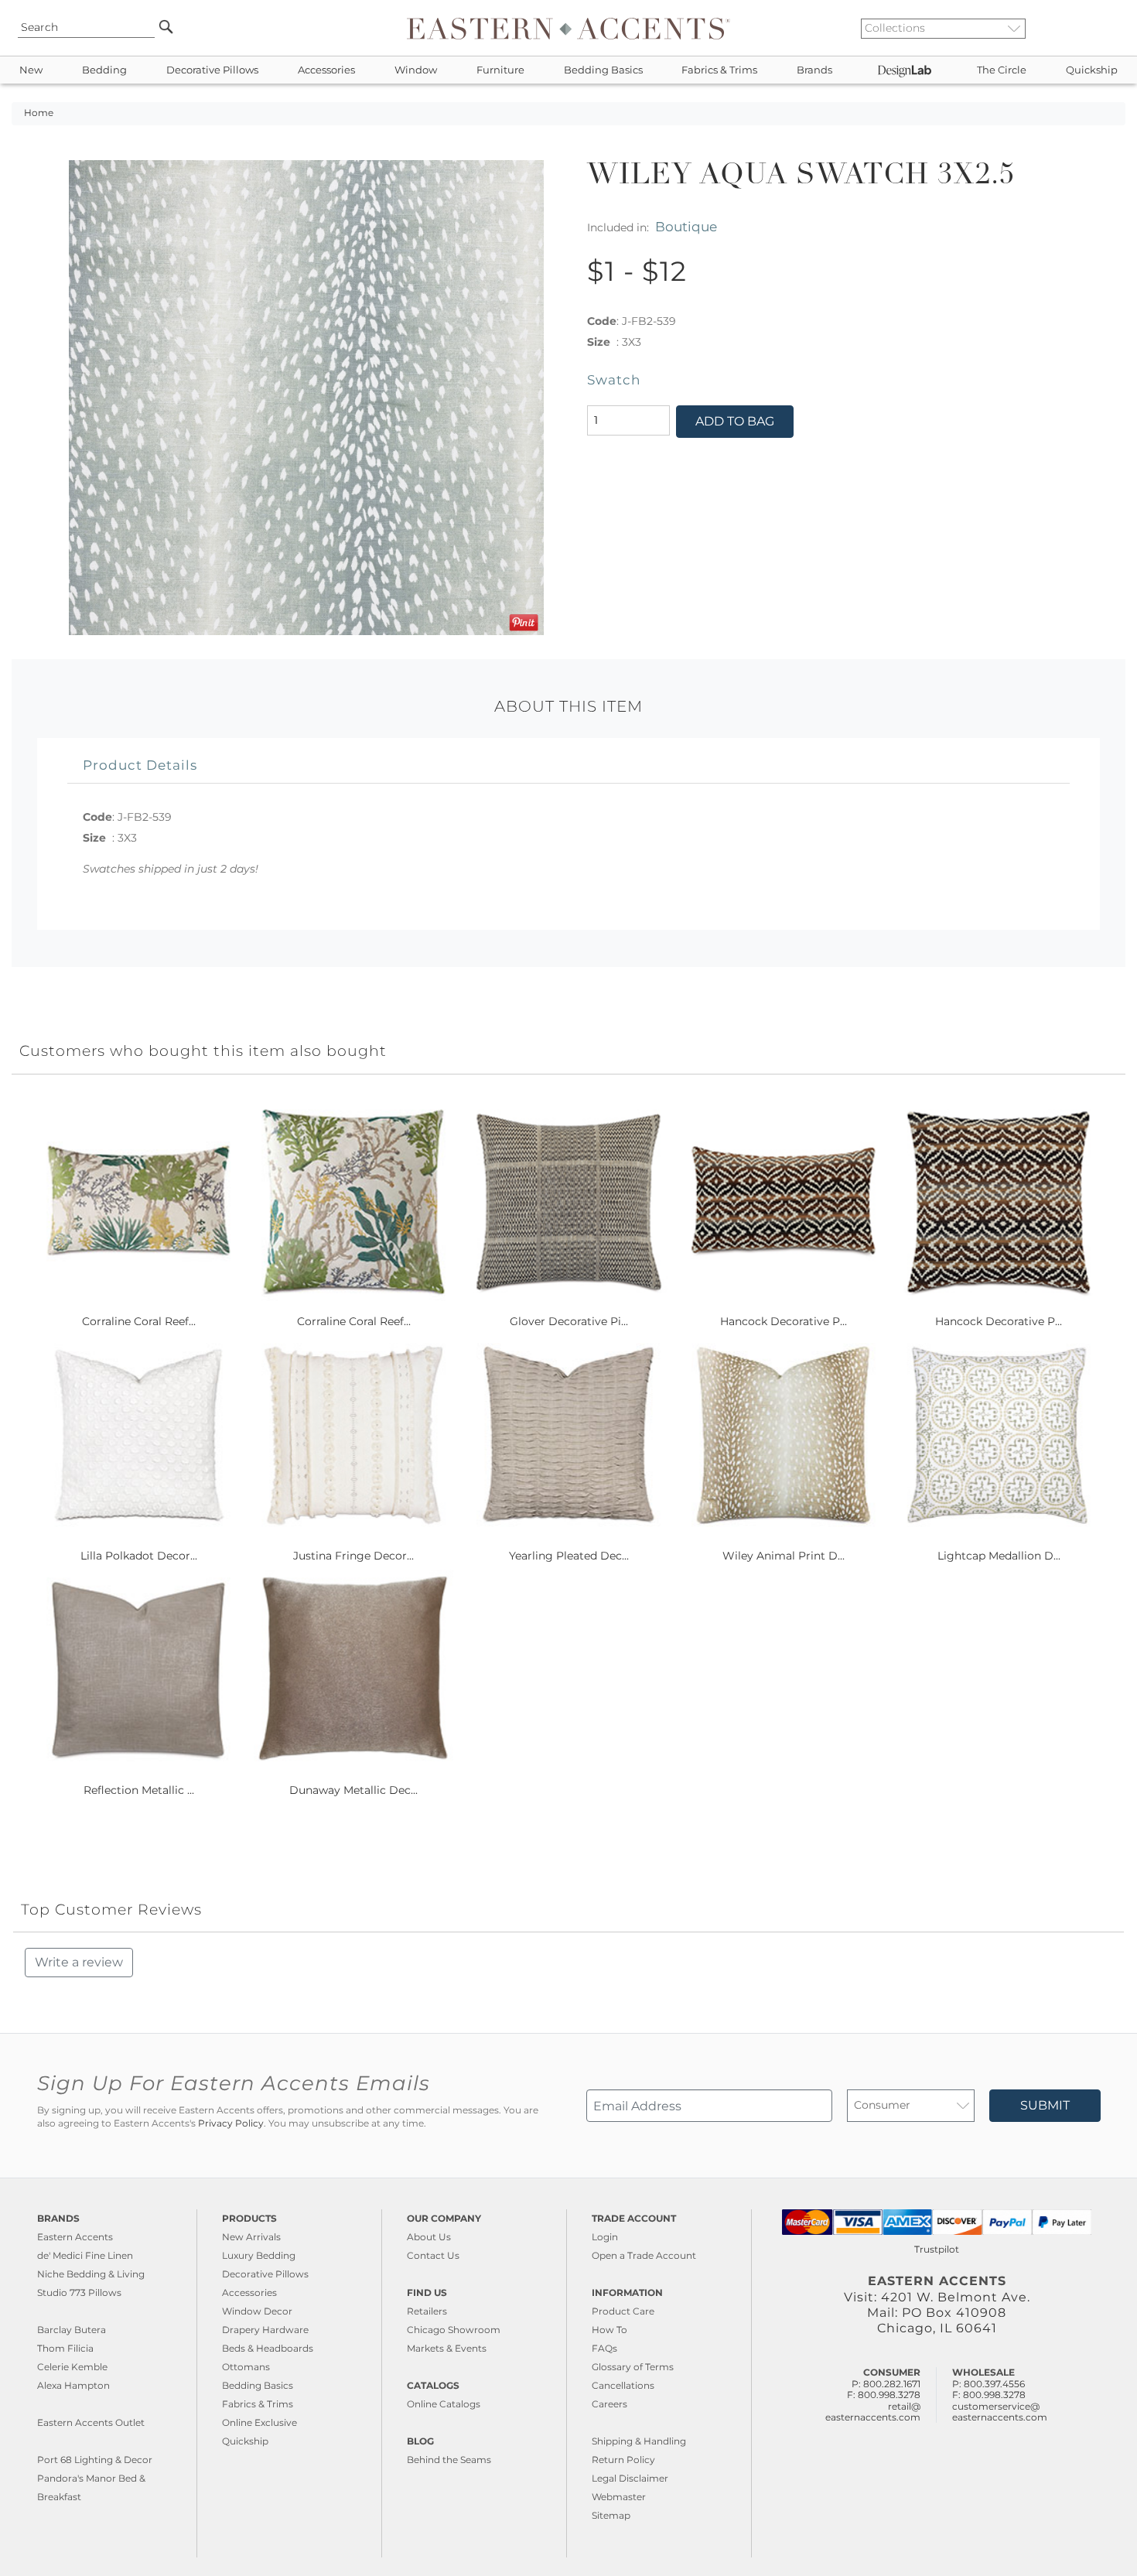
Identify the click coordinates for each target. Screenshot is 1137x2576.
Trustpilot (937, 2249)
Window (416, 70)
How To (609, 2330)
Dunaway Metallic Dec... (353, 1790)
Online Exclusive (259, 2422)
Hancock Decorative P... (784, 1321)
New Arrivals (251, 2237)
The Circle (1002, 70)
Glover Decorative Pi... (569, 1321)
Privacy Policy (231, 2123)
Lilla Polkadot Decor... (139, 1556)
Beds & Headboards (268, 2348)
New (31, 70)
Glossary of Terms (633, 2367)
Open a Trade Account (644, 2255)
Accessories (326, 70)
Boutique (686, 226)
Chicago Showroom (454, 2330)
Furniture (500, 70)
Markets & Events (447, 2348)
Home (39, 113)
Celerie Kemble (72, 2367)
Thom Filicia (65, 2348)
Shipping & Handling (639, 2441)
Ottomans (246, 2367)
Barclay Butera (72, 2330)
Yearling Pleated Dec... (569, 1556)
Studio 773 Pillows (79, 2292)
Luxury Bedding (259, 2255)
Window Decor (257, 2311)
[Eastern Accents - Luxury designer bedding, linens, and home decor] (568, 28)
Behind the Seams (449, 2460)
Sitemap (611, 2515)
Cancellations (623, 2385)
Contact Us (433, 2255)
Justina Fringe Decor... (353, 1556)
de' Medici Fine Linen (85, 2255)
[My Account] (1102, 28)
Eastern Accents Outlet (91, 2422)
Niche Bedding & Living (91, 2274)
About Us (429, 2237)
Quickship (1092, 70)
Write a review (79, 1962)
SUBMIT (1045, 2105)
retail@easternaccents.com (873, 2412)
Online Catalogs (444, 2404)
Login (605, 2237)
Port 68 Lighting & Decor (95, 2460)
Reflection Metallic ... (139, 1790)
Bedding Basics (603, 70)
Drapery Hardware (265, 2330)
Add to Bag (735, 421)
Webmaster (619, 2497)
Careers (609, 2404)
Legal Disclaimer (630, 2478)
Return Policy (623, 2460)
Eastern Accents (75, 2237)
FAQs (604, 2348)
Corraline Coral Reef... (139, 1321)
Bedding (104, 70)
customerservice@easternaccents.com (1000, 2412)
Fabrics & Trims (719, 70)
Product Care (623, 2311)
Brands (814, 70)
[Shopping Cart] (1115, 28)
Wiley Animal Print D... (784, 1556)
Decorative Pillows (212, 70)
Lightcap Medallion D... (999, 1556)
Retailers (427, 2311)
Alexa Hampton (73, 2385)
